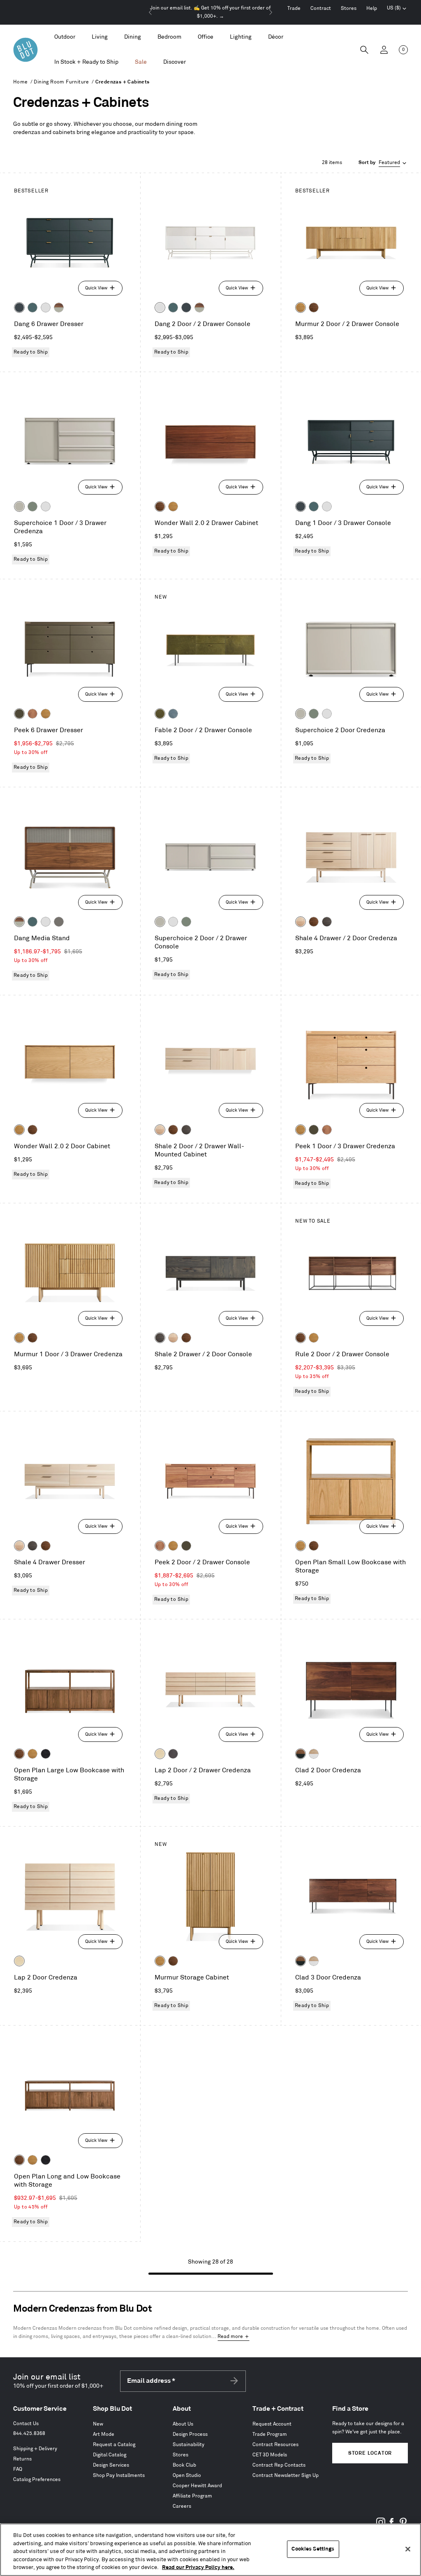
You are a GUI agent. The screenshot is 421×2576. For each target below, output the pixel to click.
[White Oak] (301, 308)
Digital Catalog (110, 2455)
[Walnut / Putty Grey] (59, 308)
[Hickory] (301, 922)
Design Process (190, 2434)
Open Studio (187, 2475)
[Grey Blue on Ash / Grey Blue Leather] (173, 714)
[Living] (100, 37)
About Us (183, 2424)
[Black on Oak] (46, 1754)
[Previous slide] (150, 12)
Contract (321, 8)
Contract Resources (275, 2445)
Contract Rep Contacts (279, 2465)
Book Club (184, 2465)
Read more (230, 2337)
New (98, 2424)
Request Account (272, 2424)
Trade (294, 8)
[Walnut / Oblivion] (301, 1754)
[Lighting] (241, 37)
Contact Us (26, 2424)
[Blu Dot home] (25, 50)
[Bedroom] (169, 37)
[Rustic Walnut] (32, 714)
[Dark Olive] (19, 714)
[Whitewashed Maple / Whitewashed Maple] (160, 1754)
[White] (46, 308)
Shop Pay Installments (119, 2475)
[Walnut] (314, 308)
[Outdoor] (65, 37)
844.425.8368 (29, 2434)
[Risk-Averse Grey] (59, 922)
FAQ (18, 2469)
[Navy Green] (19, 308)
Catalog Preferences (37, 2480)
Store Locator (370, 2453)
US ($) (397, 9)
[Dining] (133, 37)
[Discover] (175, 62)
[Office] (206, 37)
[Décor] (276, 37)
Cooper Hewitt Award (197, 2486)
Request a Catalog (114, 2445)
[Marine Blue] (32, 308)
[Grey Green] (32, 506)
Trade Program (270, 2434)
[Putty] (19, 506)
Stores (349, 8)
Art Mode (104, 2434)
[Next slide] (271, 12)
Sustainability (189, 2445)
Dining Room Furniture (61, 82)
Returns (22, 2459)
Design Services (111, 2465)
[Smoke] (327, 922)
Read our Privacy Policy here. (198, 2567)
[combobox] (383, 163)
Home (21, 82)
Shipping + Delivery (35, 2449)
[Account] (384, 50)
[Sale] (141, 62)
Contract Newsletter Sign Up (286, 2475)
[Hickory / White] (314, 1754)
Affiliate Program (192, 2496)
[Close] (408, 2549)
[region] (210, 2550)
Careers (182, 2506)
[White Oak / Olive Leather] (160, 714)
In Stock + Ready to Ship (86, 62)
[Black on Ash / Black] (173, 1754)
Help (372, 8)
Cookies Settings (313, 2549)
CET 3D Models (270, 2455)
